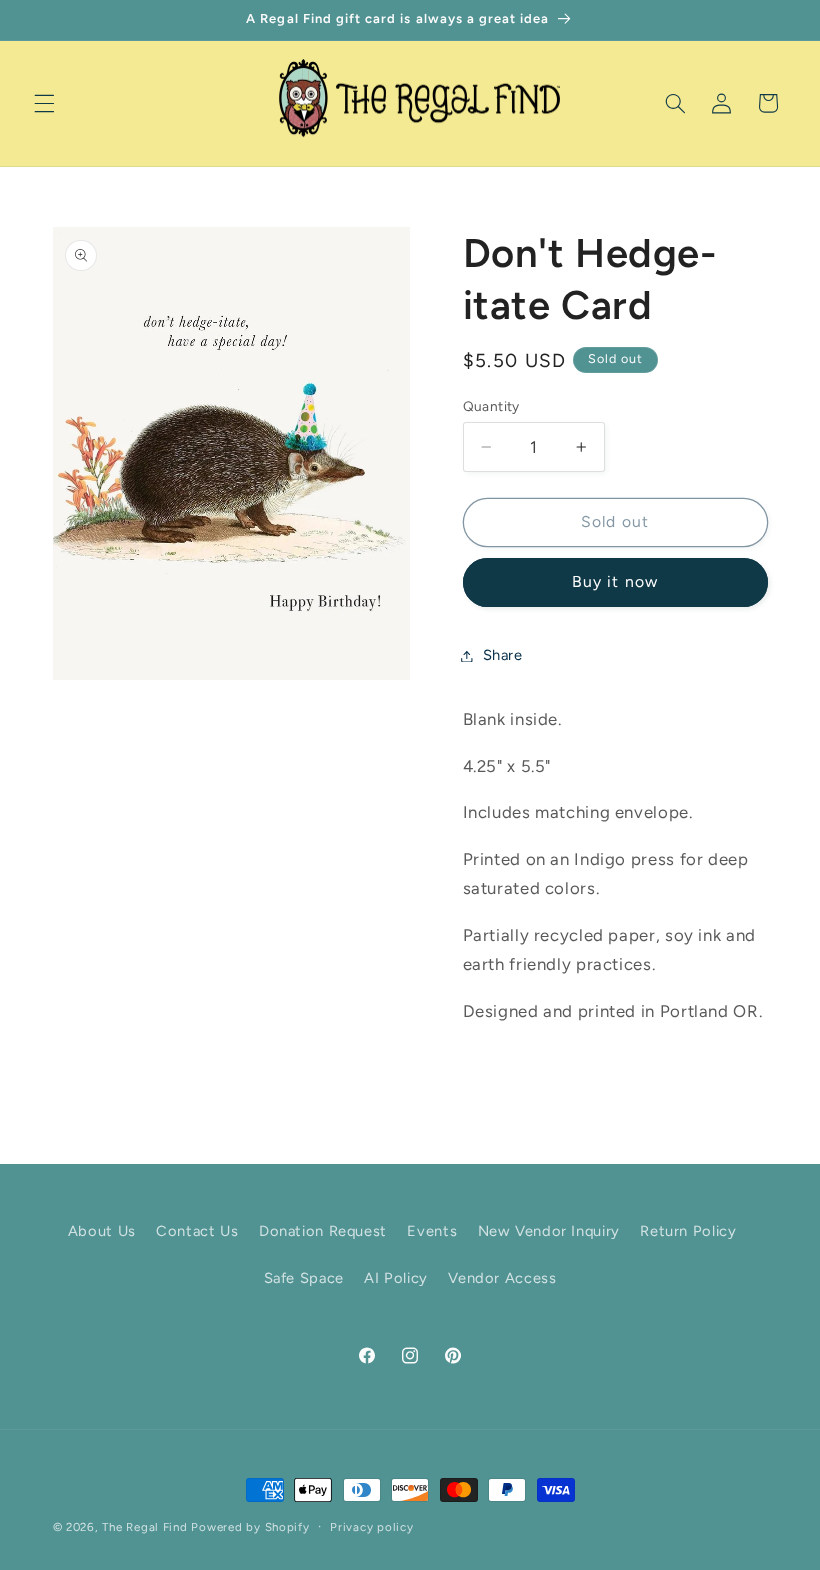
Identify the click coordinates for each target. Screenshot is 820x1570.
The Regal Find (144, 1527)
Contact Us (197, 1231)
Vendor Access (502, 1278)
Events (432, 1231)
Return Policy (688, 1231)
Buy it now (615, 581)
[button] (44, 103)
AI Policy (396, 1278)
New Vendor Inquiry (549, 1231)
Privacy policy (371, 1527)
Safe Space (304, 1278)
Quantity (491, 406)
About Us (102, 1231)
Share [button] (503, 655)
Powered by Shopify (250, 1527)
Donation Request (323, 1231)
